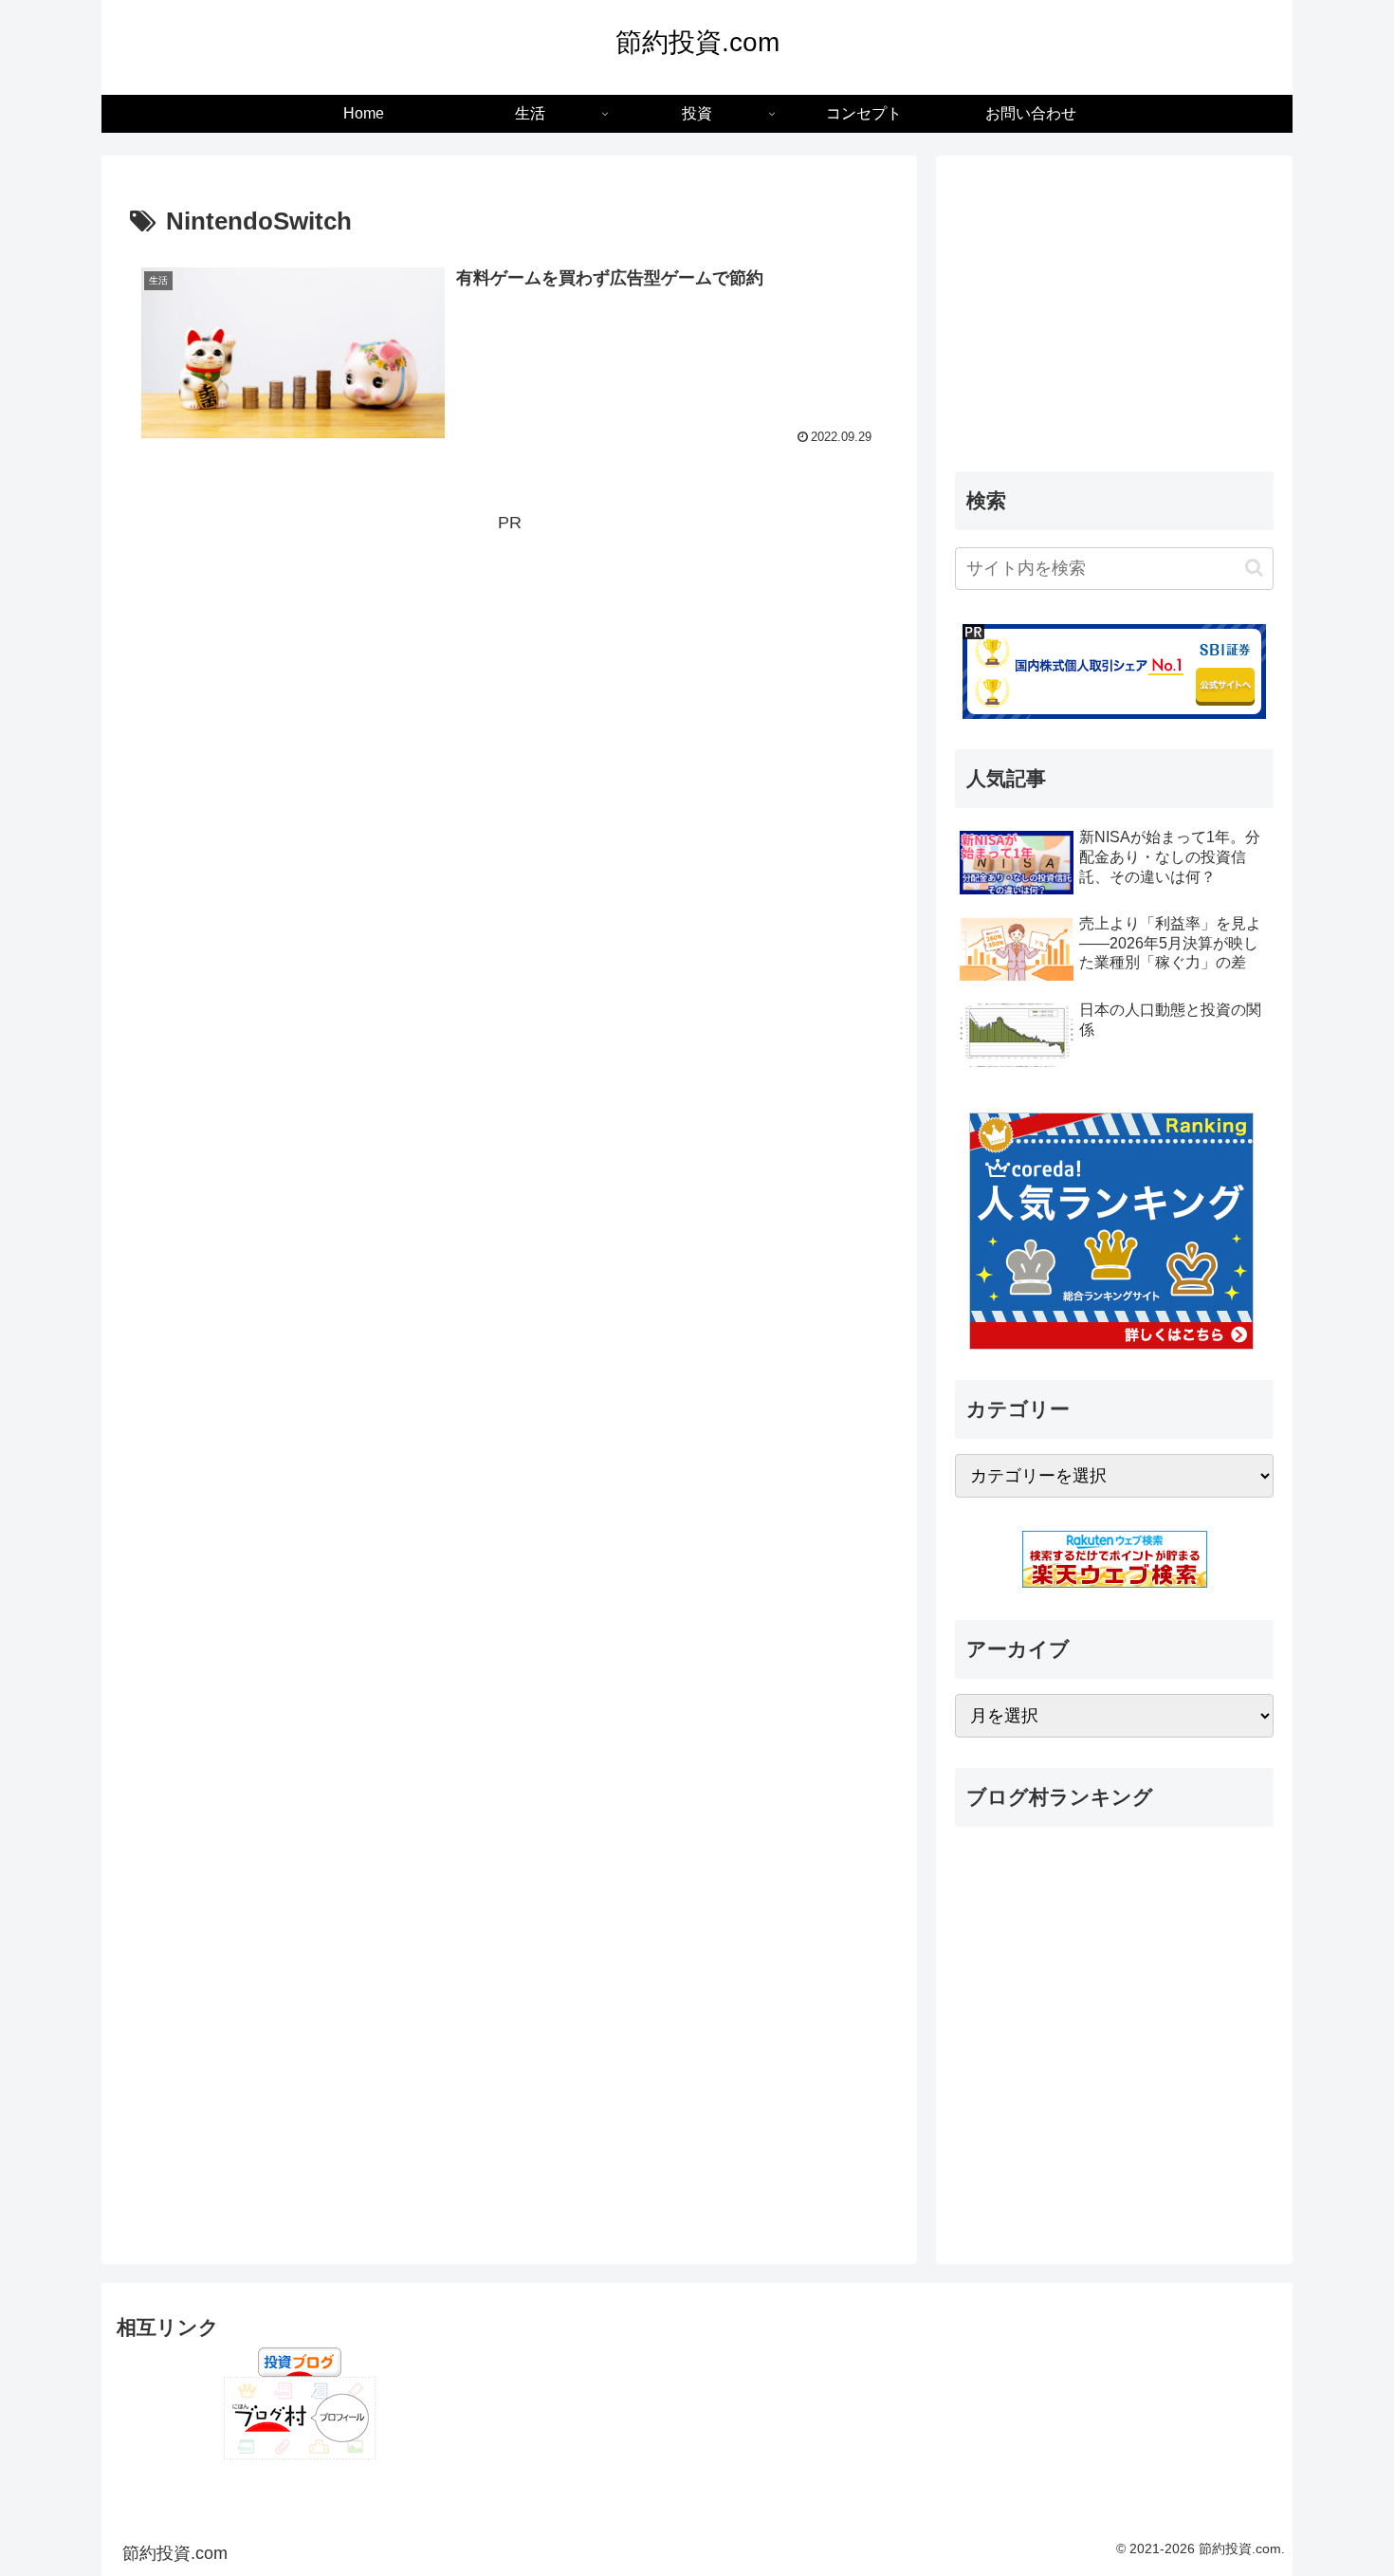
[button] (1254, 568)
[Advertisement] (509, 672)
